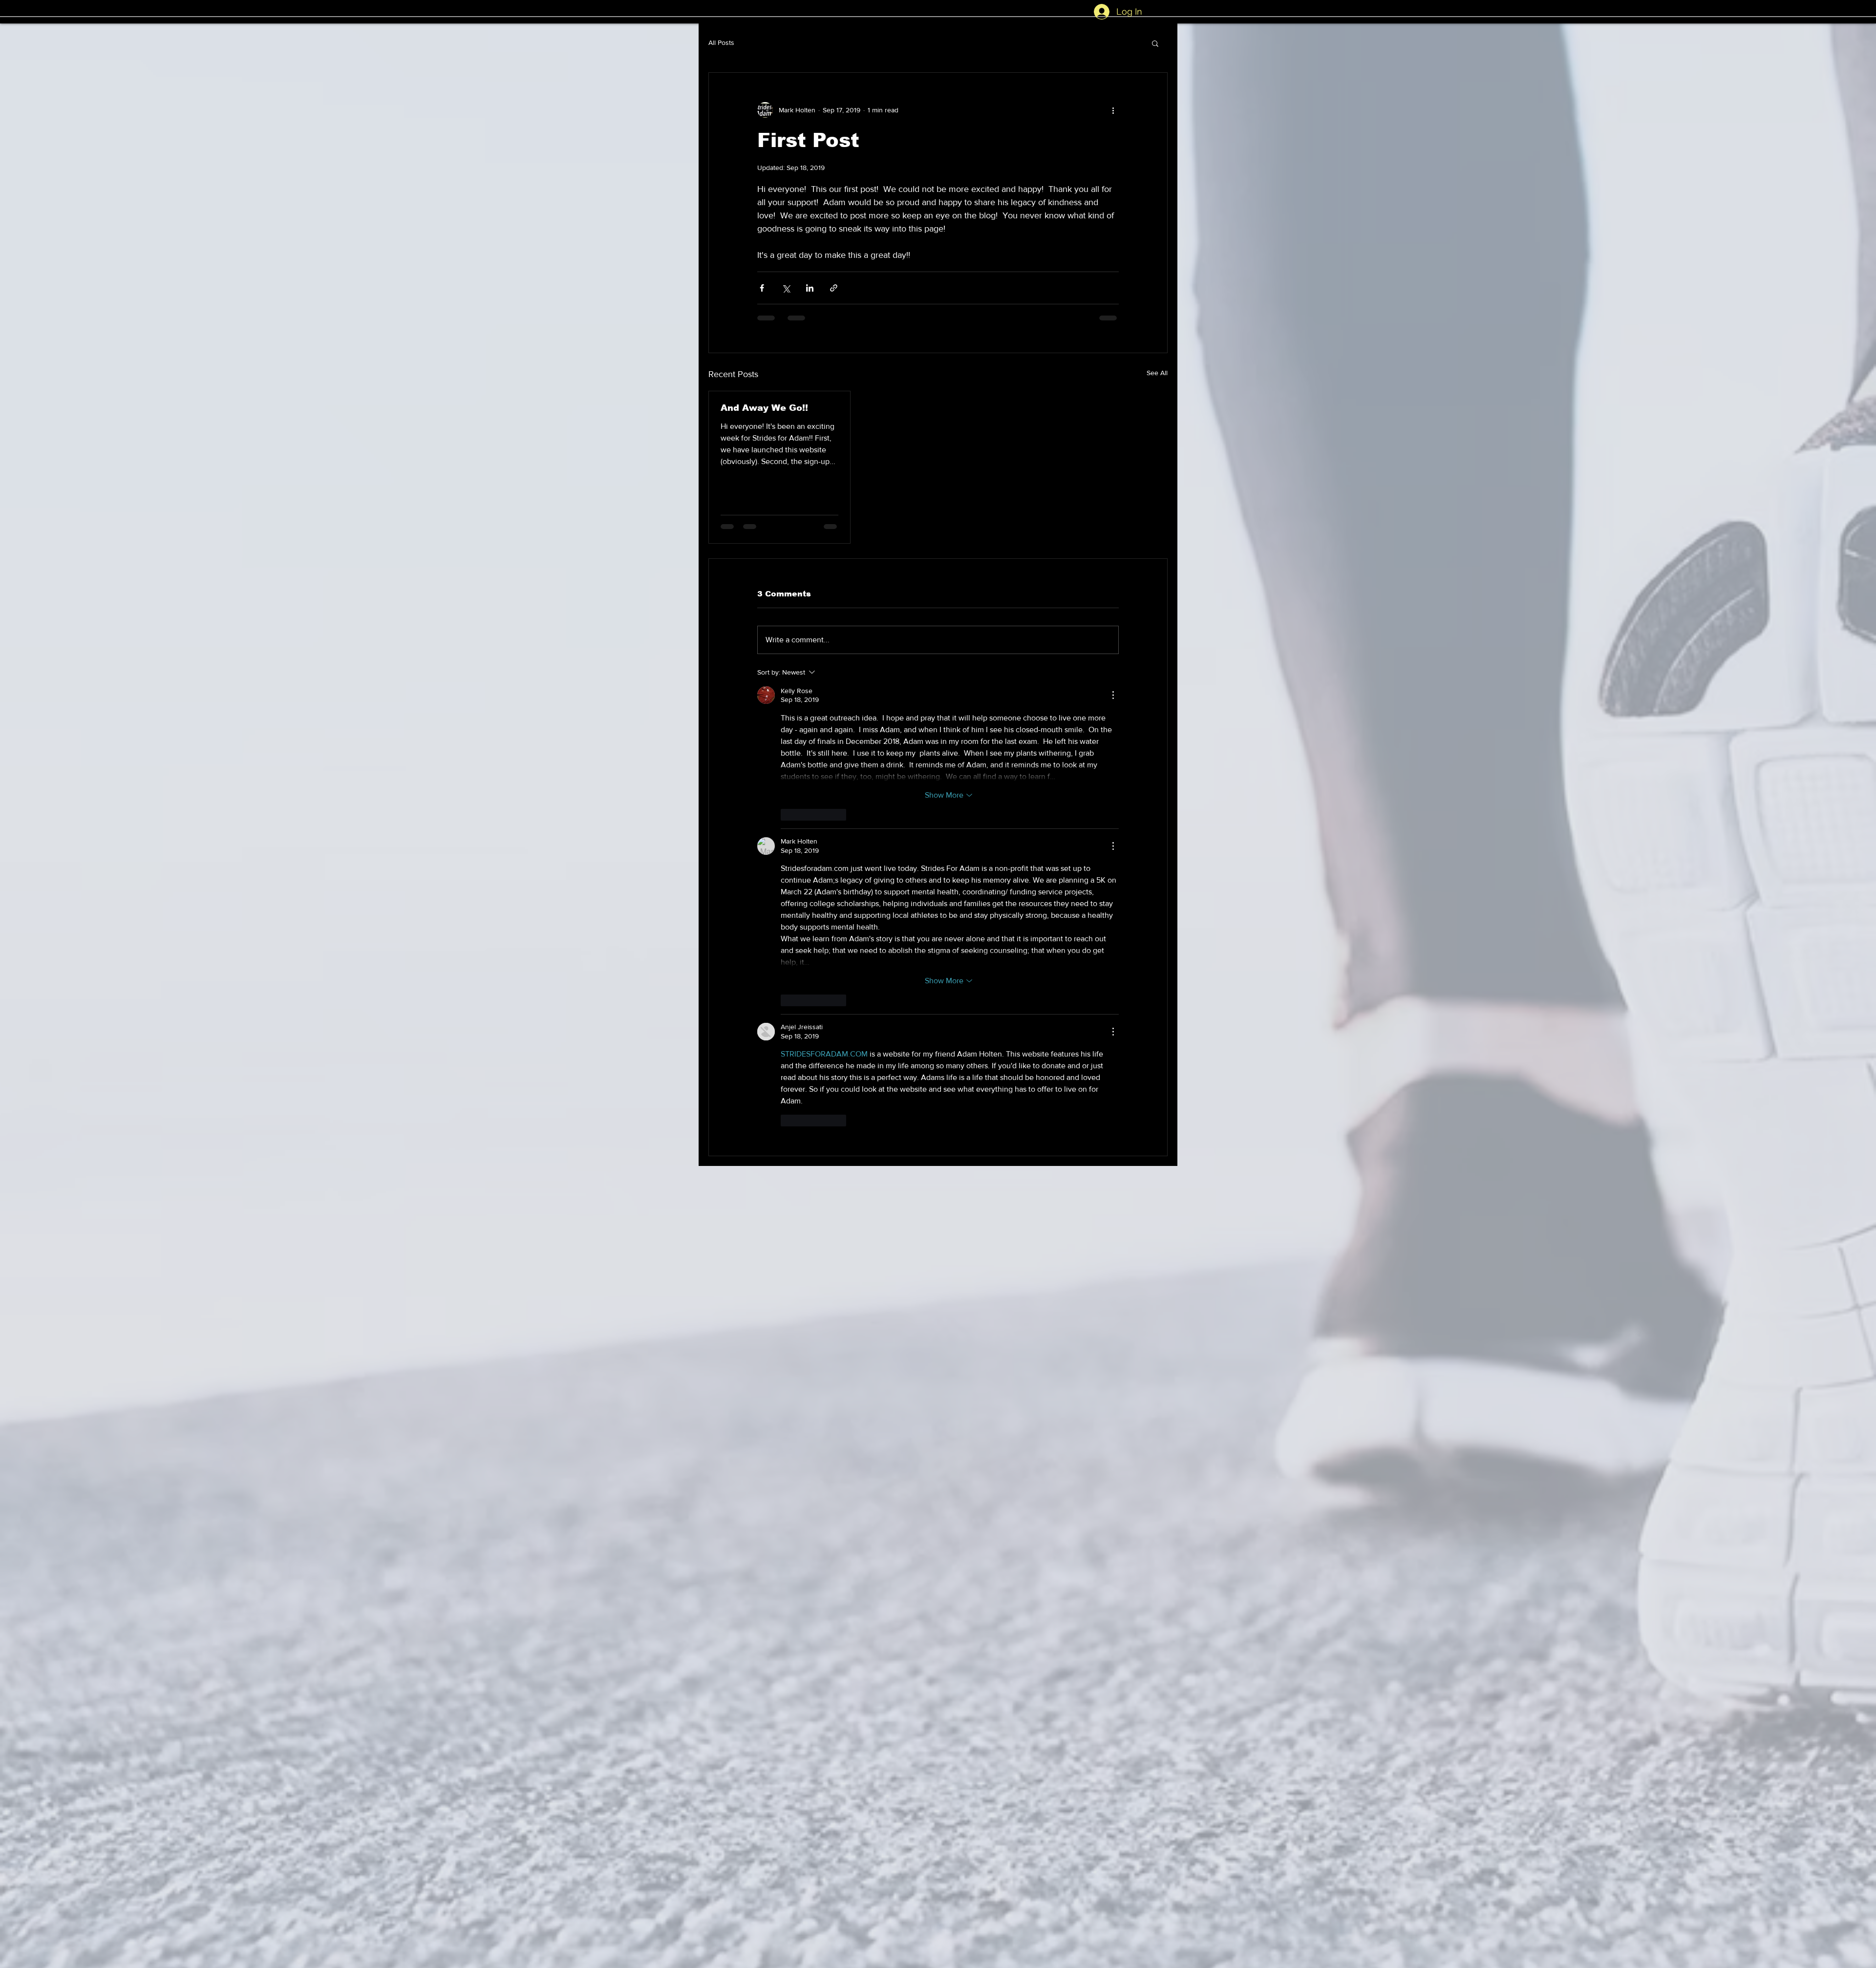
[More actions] (1113, 110)
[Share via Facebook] (762, 288)
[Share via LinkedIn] (810, 288)
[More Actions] (1113, 695)
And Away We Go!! (764, 408)
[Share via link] (834, 288)
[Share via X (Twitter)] (786, 288)
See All (1157, 373)
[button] (1155, 43)
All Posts (721, 42)
